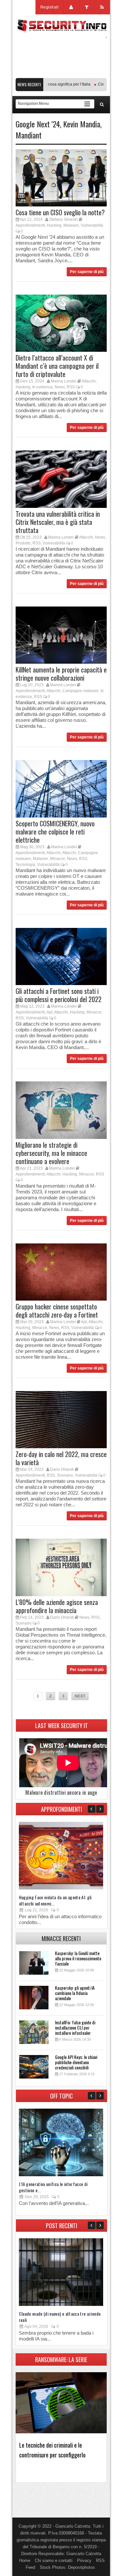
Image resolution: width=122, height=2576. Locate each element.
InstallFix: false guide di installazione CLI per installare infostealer (75, 2027)
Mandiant (29, 135)
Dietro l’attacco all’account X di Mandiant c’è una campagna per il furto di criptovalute (57, 366)
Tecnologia (25, 865)
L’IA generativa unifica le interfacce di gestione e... (53, 2187)
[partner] (61, 75)
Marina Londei (64, 381)
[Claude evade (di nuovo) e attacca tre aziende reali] (61, 2304)
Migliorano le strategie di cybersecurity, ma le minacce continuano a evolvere (51, 1153)
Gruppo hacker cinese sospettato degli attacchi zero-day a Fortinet (57, 1311)
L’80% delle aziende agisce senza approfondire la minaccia (57, 1606)
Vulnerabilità (92, 225)
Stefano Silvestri (63, 219)
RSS (71, 387)
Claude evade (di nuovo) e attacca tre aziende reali (60, 2317)
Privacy (84, 2560)
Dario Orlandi (62, 1469)
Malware (71, 225)
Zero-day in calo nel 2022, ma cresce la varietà (61, 1458)
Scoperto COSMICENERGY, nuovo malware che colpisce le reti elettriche (55, 832)
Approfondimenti (30, 225)
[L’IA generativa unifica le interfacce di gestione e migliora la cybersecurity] (61, 2175)
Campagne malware (81, 691)
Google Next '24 (38, 124)
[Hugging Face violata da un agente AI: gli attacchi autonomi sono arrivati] (61, 1888)
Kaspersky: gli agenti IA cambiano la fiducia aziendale (75, 1993)
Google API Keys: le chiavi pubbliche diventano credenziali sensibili (76, 2062)
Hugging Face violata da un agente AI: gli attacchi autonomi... (55, 1900)
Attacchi (89, 381)
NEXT (80, 1696)
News (60, 387)
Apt (49, 1012)
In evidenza (42, 387)
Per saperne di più (87, 272)
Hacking (54, 225)
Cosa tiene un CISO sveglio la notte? (60, 212)
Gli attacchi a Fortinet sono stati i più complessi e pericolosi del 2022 (59, 995)
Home (25, 2560)
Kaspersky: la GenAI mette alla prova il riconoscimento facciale (78, 1958)
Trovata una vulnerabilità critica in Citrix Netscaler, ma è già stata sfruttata (58, 522)
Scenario (65, 1475)
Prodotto (23, 543)
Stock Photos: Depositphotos (67, 2567)
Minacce (58, 859)
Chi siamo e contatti (54, 2560)
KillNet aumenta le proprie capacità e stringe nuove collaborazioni (61, 674)
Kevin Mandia (82, 124)
